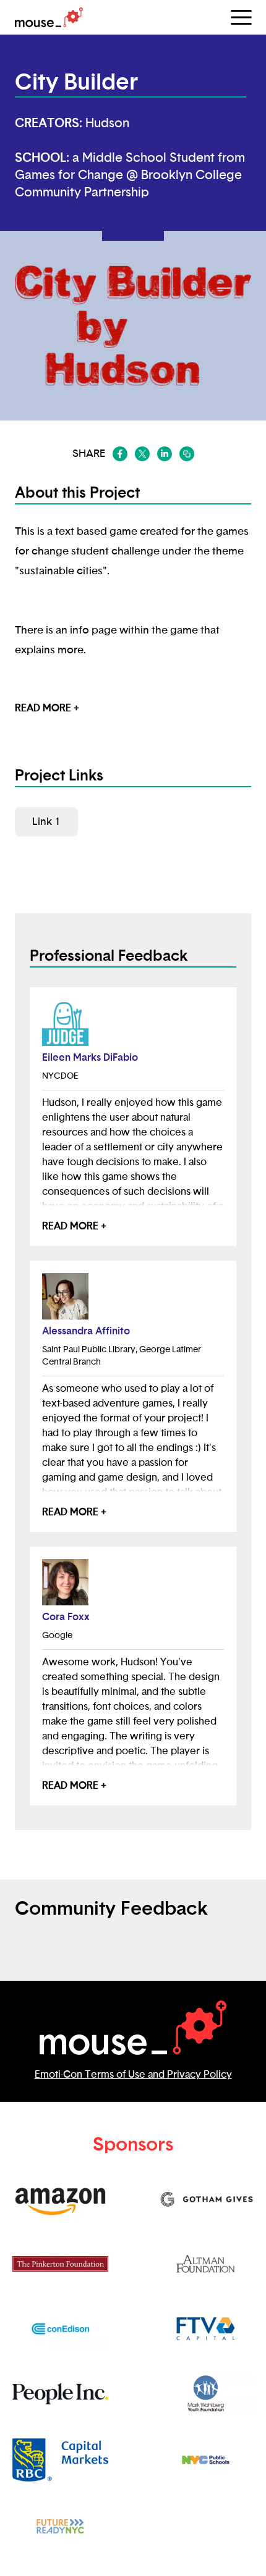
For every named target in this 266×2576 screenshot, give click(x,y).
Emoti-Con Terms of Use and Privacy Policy (133, 2075)
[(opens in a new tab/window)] (120, 454)
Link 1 (46, 822)
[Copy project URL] (187, 454)
